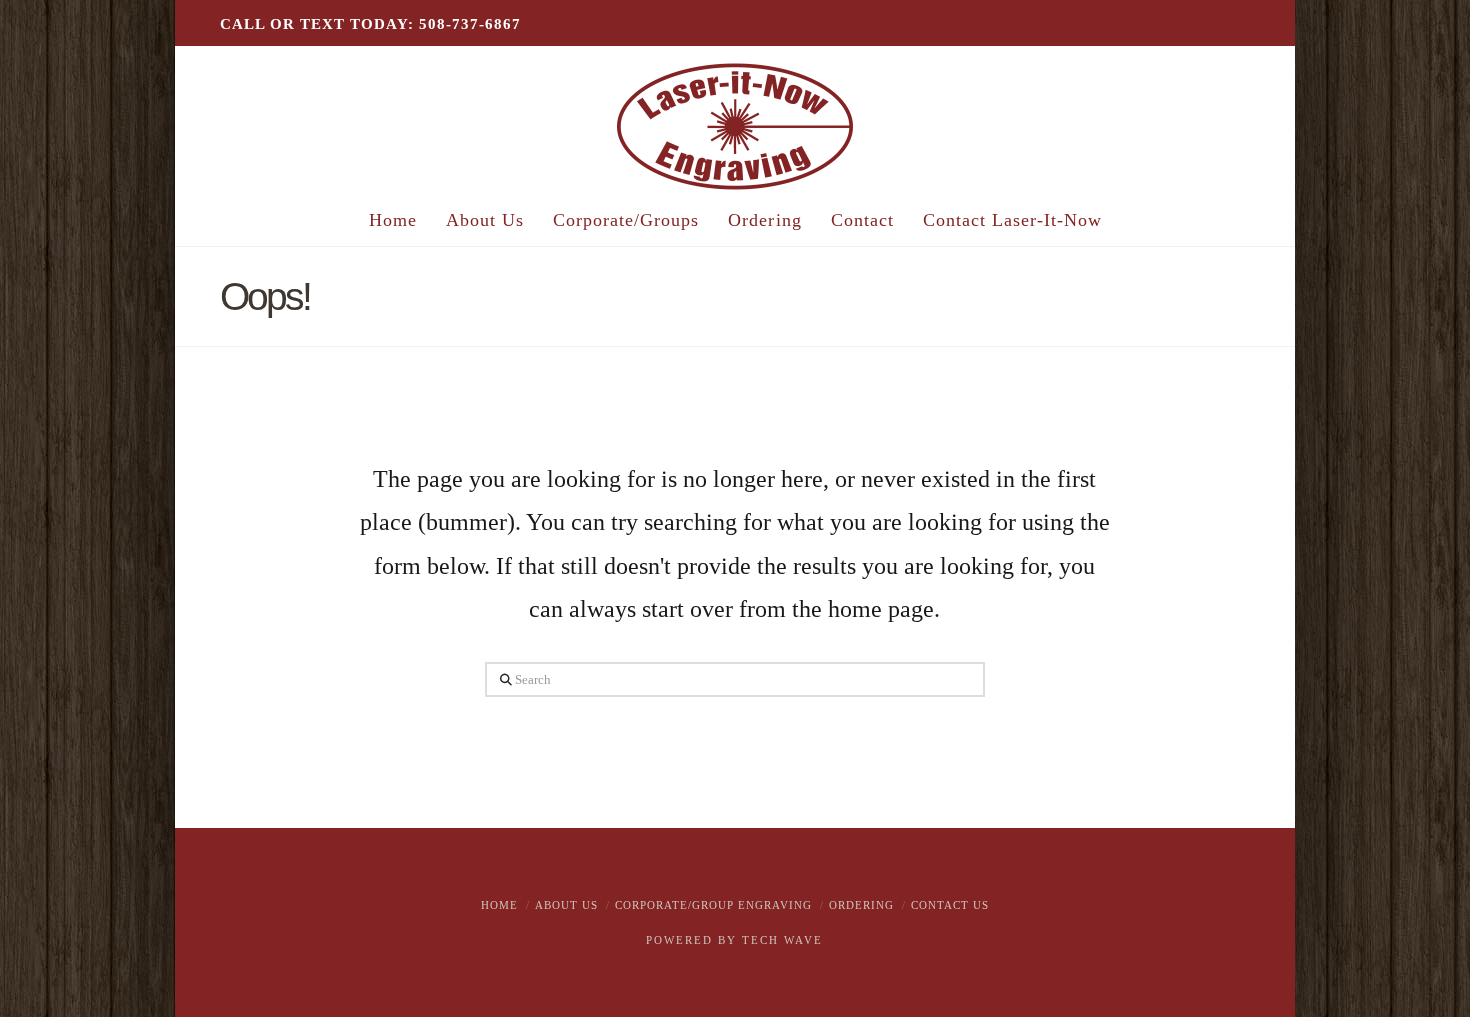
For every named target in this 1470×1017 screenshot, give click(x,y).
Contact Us (950, 905)
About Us (566, 905)
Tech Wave (782, 940)
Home (499, 905)
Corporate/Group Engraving (713, 905)
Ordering (861, 905)
